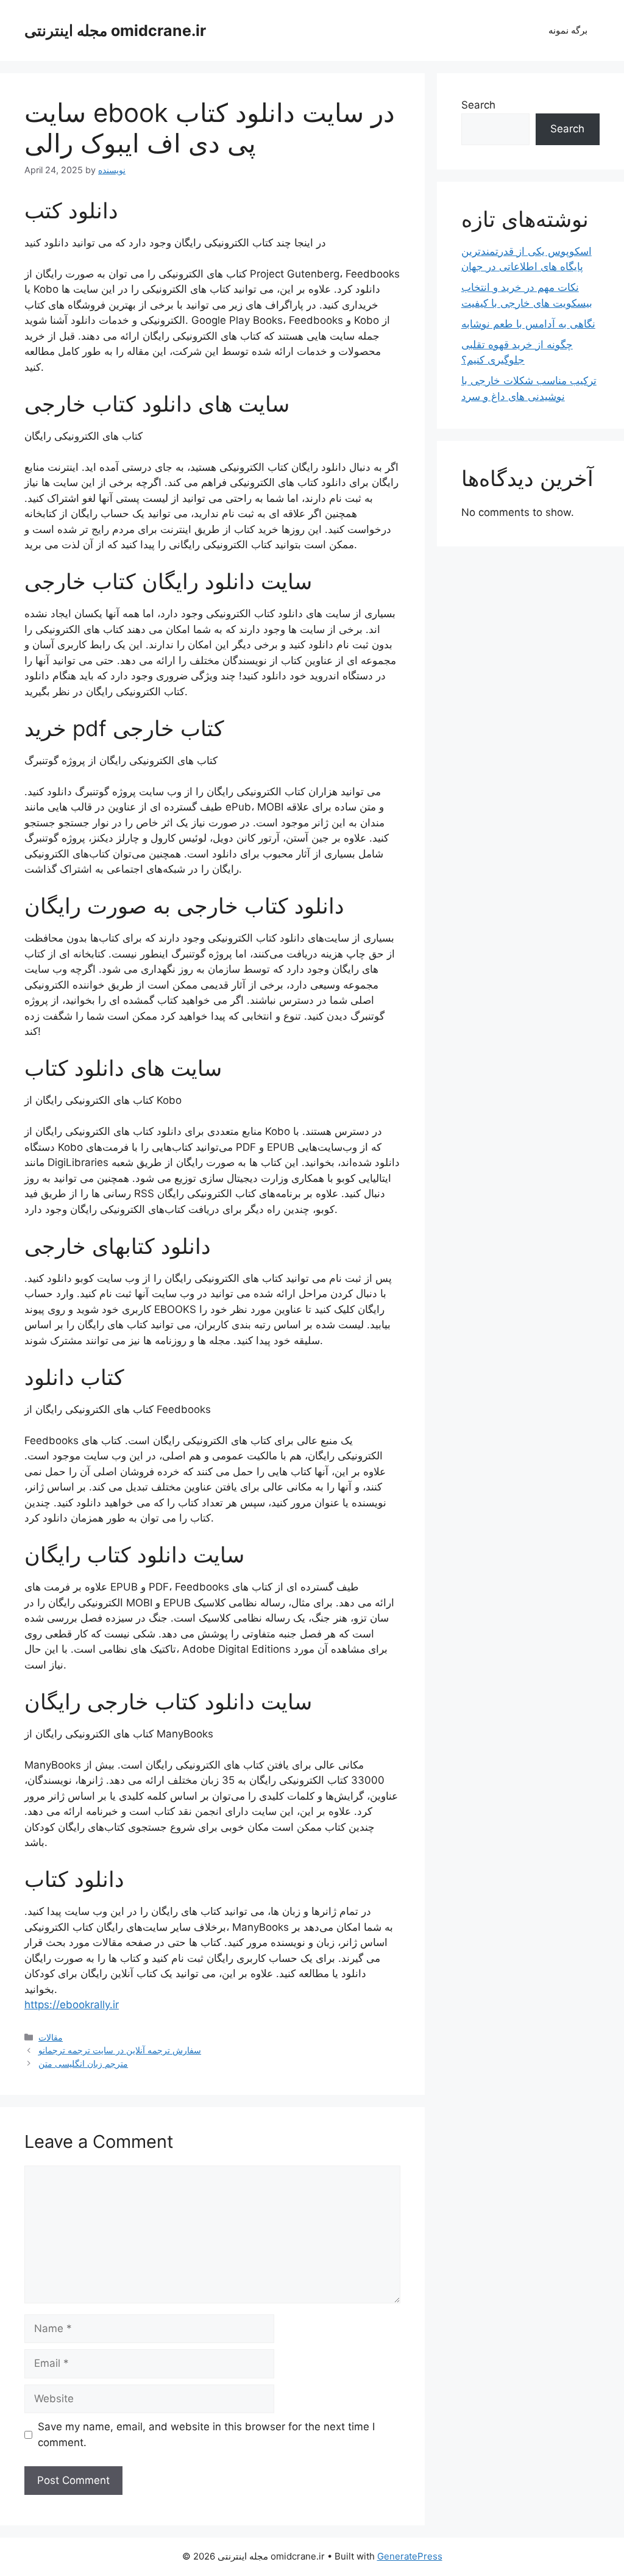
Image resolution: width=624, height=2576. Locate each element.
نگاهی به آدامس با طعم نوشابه (528, 324)
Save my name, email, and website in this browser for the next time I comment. (206, 2435)
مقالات (51, 2037)
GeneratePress (410, 2556)
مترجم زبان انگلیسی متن (83, 2063)
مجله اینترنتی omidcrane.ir (115, 30)
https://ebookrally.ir (72, 2005)
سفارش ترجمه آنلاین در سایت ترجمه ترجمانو (120, 2050)
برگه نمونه (568, 30)
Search (478, 105)
